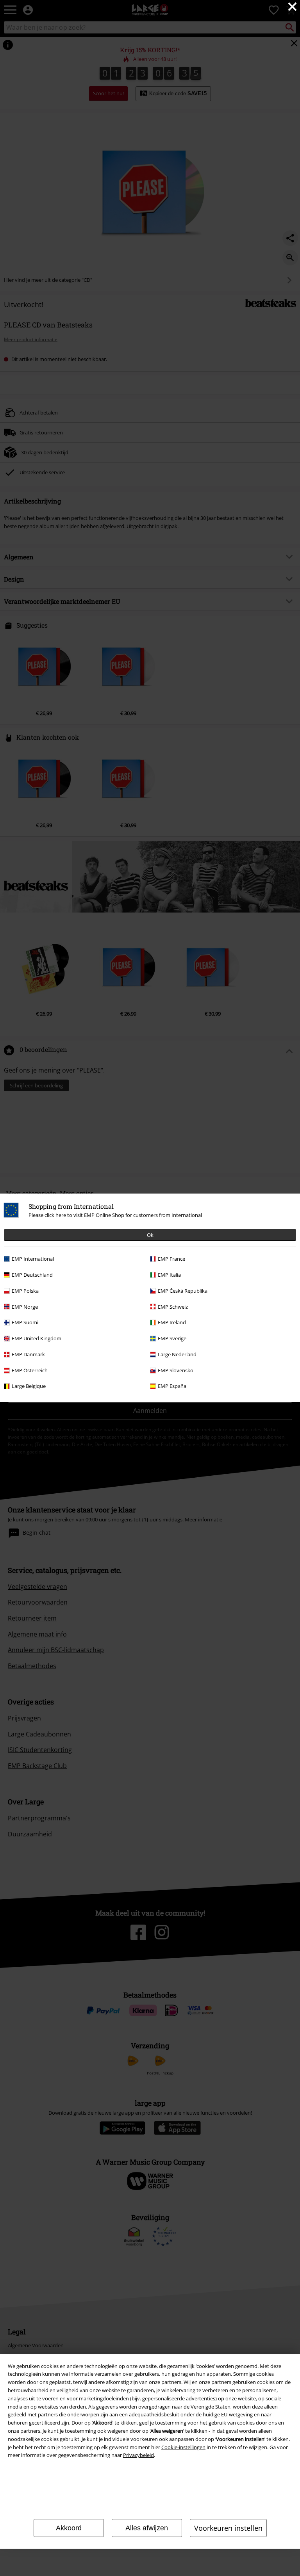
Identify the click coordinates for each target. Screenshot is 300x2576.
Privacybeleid (138, 2455)
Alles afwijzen (147, 2528)
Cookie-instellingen (183, 2447)
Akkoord (69, 2528)
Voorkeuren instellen (228, 2528)
